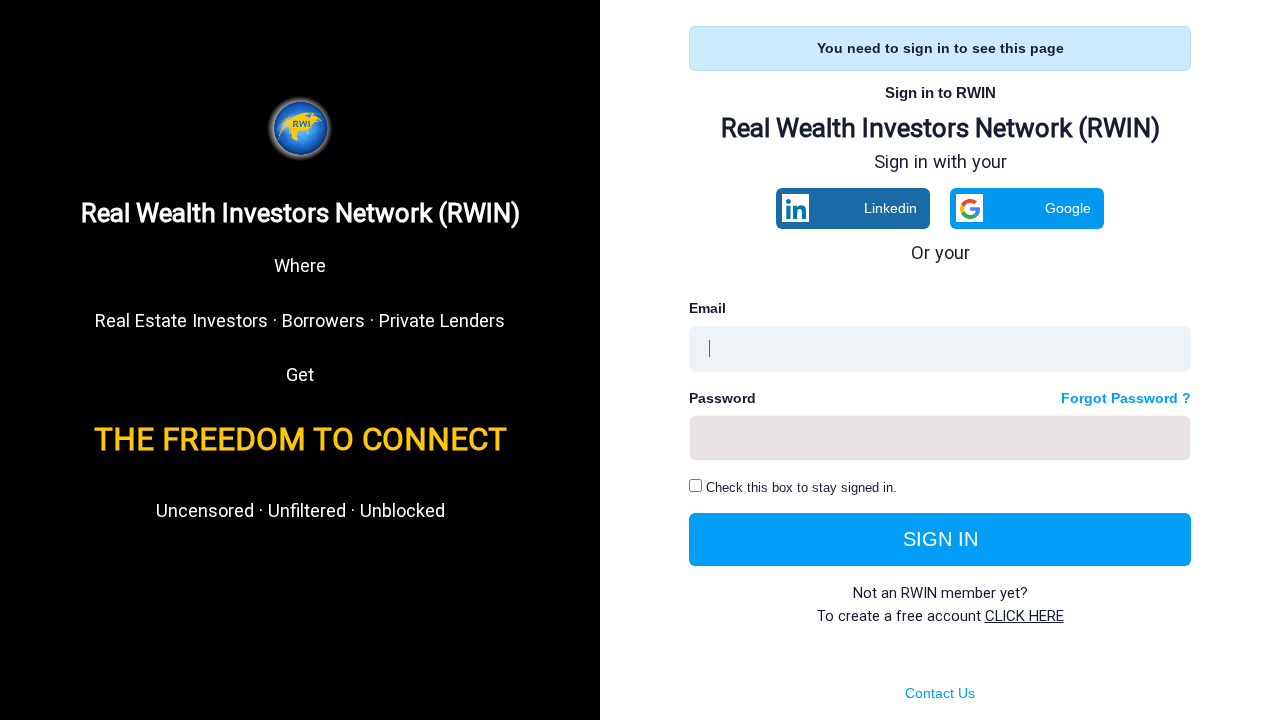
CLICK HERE (1024, 616)
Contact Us (940, 693)
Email (707, 308)
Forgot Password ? (1126, 398)
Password (722, 398)
